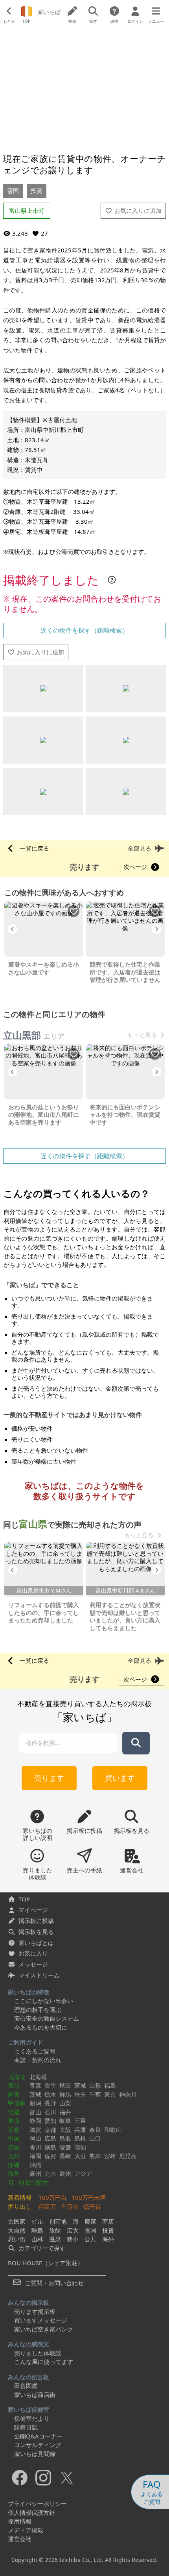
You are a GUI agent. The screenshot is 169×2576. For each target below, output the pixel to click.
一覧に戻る (34, 848)
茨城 (35, 2094)
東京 (110, 2094)
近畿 (14, 2130)
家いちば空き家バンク (44, 2329)
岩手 (50, 2085)
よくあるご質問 (35, 2051)
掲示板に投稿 (36, 1921)
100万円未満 (89, 2197)
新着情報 (20, 2197)
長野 (50, 2103)
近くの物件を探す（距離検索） (84, 630)
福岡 (35, 2156)
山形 (95, 2085)
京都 (50, 2130)
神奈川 (128, 2094)
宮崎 (110, 2156)
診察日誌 (26, 2427)
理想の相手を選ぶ (38, 2010)
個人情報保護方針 (31, 2513)
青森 (35, 2085)
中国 (14, 2138)
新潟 (35, 2103)
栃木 (50, 2094)
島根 (80, 2138)
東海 (14, 2121)
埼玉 (80, 2094)
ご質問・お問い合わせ (53, 2283)
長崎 (65, 2156)
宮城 (80, 2085)
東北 (14, 2085)
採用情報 (20, 2521)
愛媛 (65, 2147)
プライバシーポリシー (37, 2503)
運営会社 (20, 2539)
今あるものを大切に (41, 2027)
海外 (14, 2173)
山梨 (65, 2103)
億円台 (92, 2206)
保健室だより (32, 2418)
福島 (110, 2085)
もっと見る (142, 1035)
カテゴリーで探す (41, 2248)
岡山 (35, 2138)
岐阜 (65, 2121)
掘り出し (20, 2206)
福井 (65, 2112)
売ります (49, 1778)
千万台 (70, 2206)
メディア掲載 (26, 2530)
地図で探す (32, 2182)
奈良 (95, 2130)
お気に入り (33, 1953)
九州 (14, 2156)
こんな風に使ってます (44, 2362)
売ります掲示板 (35, 2311)
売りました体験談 (38, 2353)
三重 (80, 2121)
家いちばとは (36, 1943)
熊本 (95, 2156)
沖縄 (14, 2165)
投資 (37, 190)
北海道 (17, 2077)
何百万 (47, 2206)
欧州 (65, 2173)
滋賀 (35, 2130)
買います (120, 1778)
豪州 (35, 2173)
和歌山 (113, 2130)
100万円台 (53, 2197)
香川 (35, 2147)
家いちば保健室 (28, 2409)
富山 (35, 2112)
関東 (14, 2094)
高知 (80, 2147)
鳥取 (65, 2138)
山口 (95, 2138)
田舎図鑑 (26, 2386)
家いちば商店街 (35, 2395)
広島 (50, 2138)
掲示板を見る (36, 1932)
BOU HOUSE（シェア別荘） (46, 2263)
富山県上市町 (27, 210)
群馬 (65, 2094)
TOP (24, 1899)
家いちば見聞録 (35, 2454)
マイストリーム (39, 1975)
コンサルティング (38, 2445)
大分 (80, 2156)
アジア (83, 2173)
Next (156, 929)
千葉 (95, 2094)
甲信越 (17, 2103)
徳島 (50, 2147)
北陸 (14, 2112)
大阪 (65, 2130)
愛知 (50, 2121)
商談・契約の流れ (38, 2060)
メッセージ (33, 1964)
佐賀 (50, 2156)
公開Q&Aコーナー (38, 2436)
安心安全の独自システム (47, 2018)
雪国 (13, 190)
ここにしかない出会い (44, 2001)
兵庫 (80, 2130)
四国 (14, 2147)
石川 (50, 2112)
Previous (13, 929)
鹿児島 (128, 2156)
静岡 (35, 2121)
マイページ (33, 1910)
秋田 (65, 2085)
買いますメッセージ (41, 2320)
